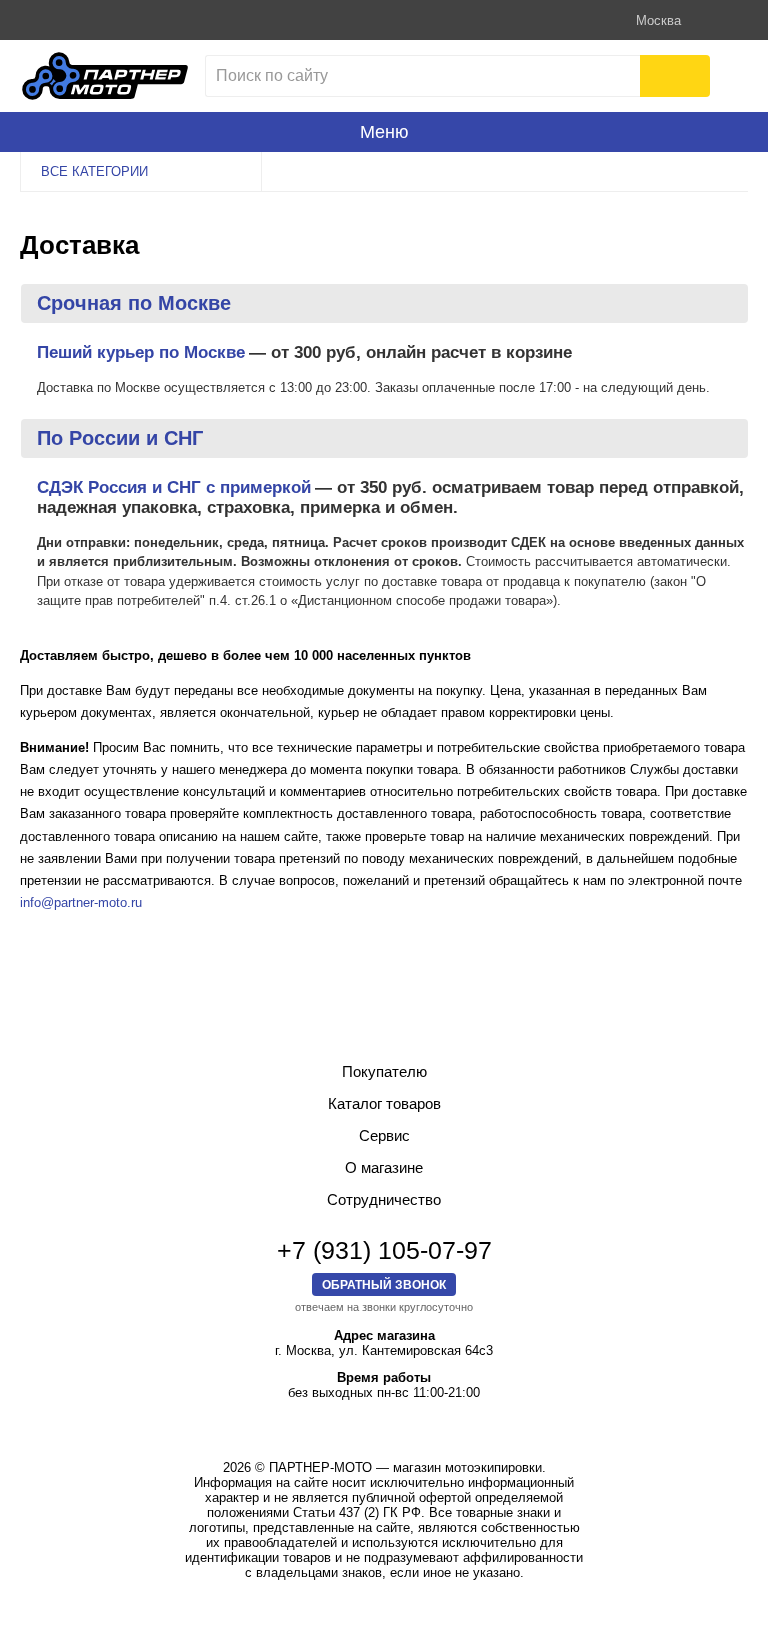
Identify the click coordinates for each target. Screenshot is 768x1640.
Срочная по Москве (134, 303)
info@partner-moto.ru (81, 902)
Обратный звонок (384, 1284)
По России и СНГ (120, 438)
